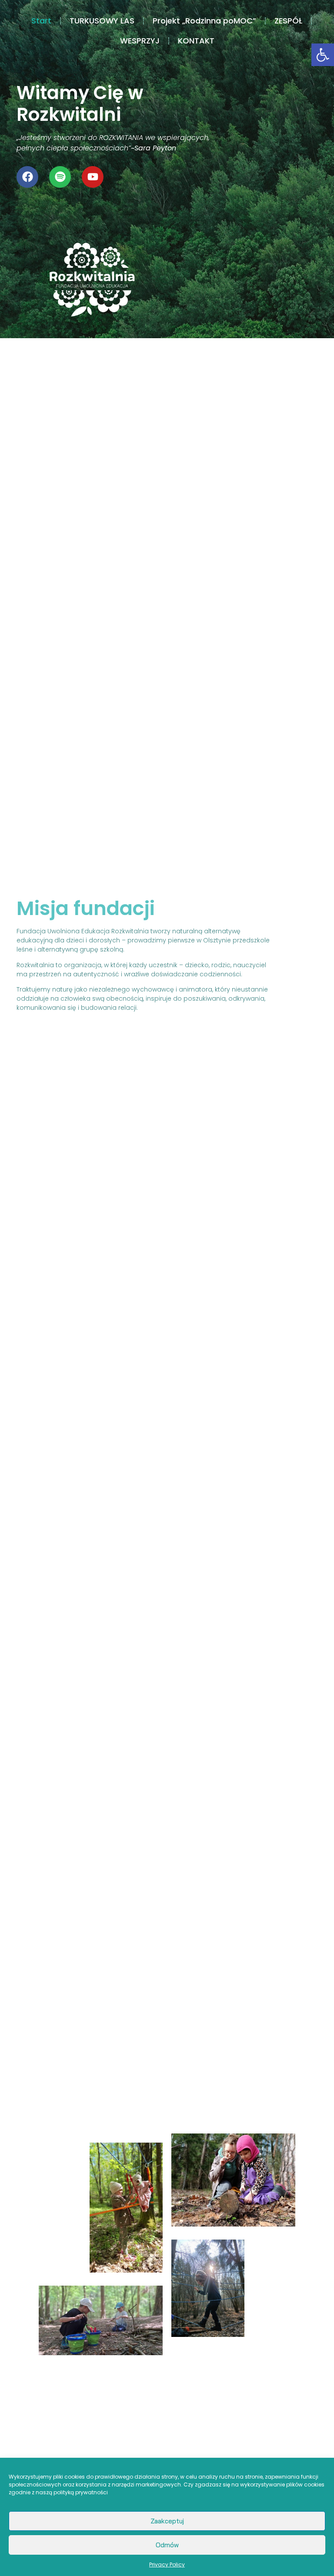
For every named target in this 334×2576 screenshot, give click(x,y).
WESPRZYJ (140, 41)
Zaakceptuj (167, 2521)
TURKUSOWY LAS (102, 21)
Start (41, 21)
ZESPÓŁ (288, 21)
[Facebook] (27, 177)
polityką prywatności (81, 2492)
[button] (323, 55)
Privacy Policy (167, 2564)
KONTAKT (196, 41)
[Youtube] (93, 177)
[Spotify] (60, 177)
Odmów (167, 2545)
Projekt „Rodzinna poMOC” (204, 21)
